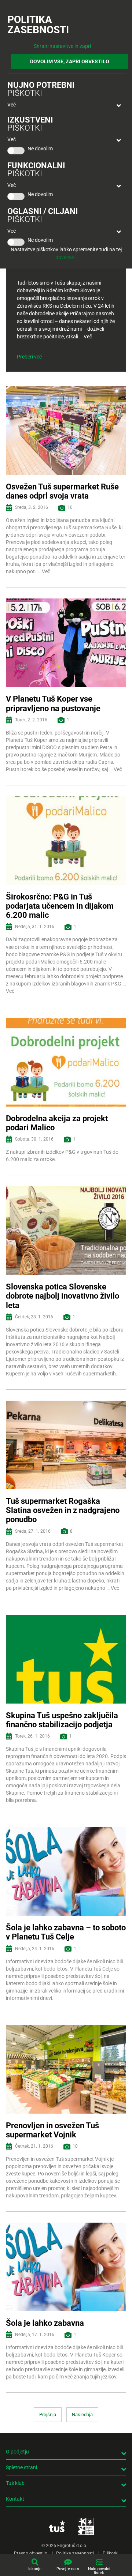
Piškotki (111, 2553)
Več (12, 105)
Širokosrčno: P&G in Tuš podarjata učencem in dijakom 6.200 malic (60, 906)
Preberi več (29, 357)
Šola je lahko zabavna (45, 2323)
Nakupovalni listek (99, 2571)
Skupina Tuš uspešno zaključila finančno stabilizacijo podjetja (62, 1720)
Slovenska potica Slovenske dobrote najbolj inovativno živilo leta (63, 1296)
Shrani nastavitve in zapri (62, 46)
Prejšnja (48, 2414)
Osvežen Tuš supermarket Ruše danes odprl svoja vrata (62, 491)
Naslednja (82, 2414)
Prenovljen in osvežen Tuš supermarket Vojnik (52, 2130)
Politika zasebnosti (75, 2553)
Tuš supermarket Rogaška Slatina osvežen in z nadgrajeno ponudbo (63, 1510)
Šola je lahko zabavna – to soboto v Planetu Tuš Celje (66, 1932)
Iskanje (35, 2569)
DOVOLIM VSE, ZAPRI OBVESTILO (70, 61)
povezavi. (66, 257)
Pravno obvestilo (31, 2553)
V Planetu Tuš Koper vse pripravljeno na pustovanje (53, 703)
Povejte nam (68, 2569)
